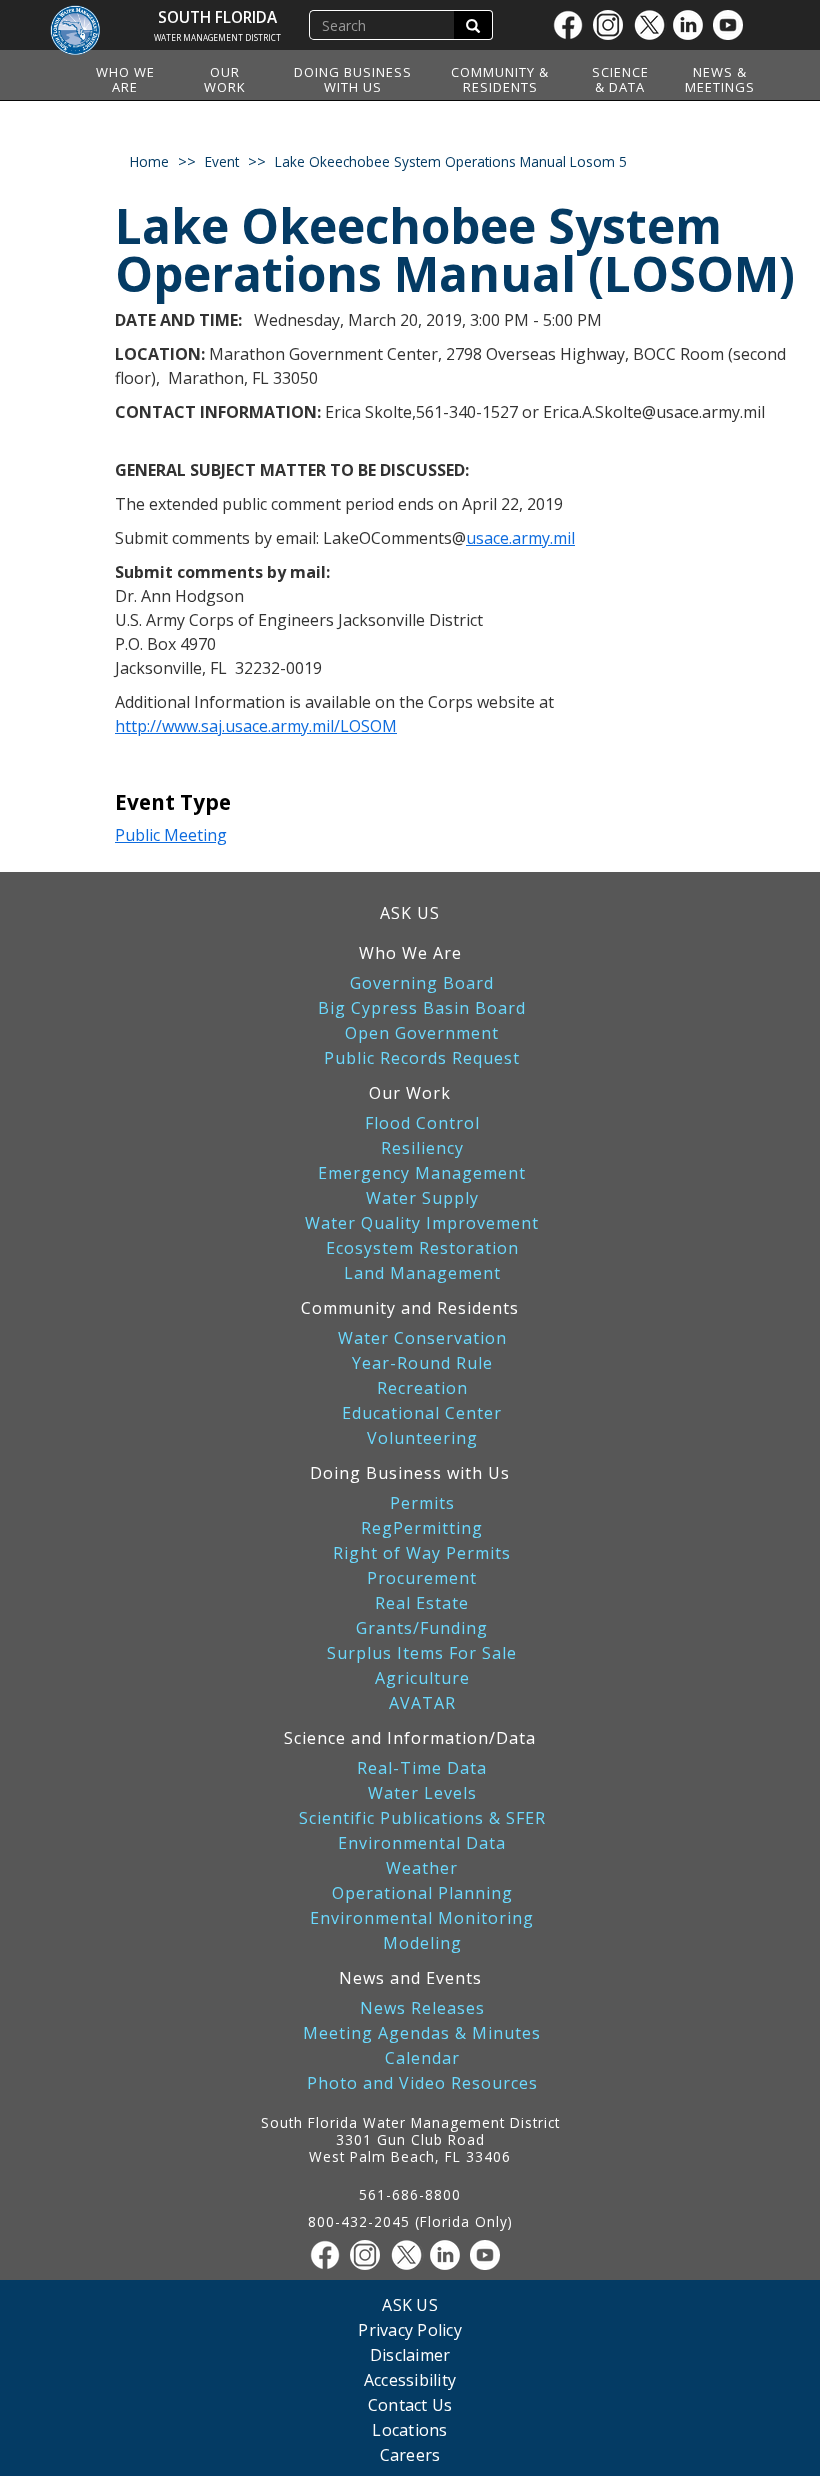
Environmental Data (422, 1843)
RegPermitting (422, 1528)
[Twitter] (653, 25)
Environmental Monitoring (422, 1918)
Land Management (422, 1273)
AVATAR (422, 1703)
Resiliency (422, 1148)
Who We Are (125, 79)
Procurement (422, 1578)
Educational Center (422, 1413)
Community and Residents (410, 1308)
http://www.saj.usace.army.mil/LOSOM (256, 726)
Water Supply (422, 1198)
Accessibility (410, 2379)
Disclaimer (410, 2354)
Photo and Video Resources (422, 2083)
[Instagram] (613, 25)
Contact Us (410, 2404)
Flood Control (422, 1123)
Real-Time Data (422, 1768)
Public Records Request (422, 1058)
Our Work (225, 79)
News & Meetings (720, 79)
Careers (410, 2454)
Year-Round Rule (422, 1363)
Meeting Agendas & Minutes (422, 2033)
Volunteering (422, 1438)
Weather (422, 1868)
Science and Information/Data (410, 1738)
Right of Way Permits (422, 1553)
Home (149, 161)
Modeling (422, 1943)
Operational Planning (422, 1893)
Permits (422, 1503)
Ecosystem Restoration (422, 1248)
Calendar (422, 2058)
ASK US (410, 913)
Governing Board (422, 983)
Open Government (422, 1033)
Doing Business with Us (353, 79)
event (222, 161)
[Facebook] (573, 25)
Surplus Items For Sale (422, 1653)
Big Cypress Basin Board (422, 1008)
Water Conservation (422, 1338)
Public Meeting (171, 835)
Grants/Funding (422, 1628)
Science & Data (620, 79)
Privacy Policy (410, 2329)
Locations (409, 2429)
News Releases (422, 2008)
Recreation (422, 1388)
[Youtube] (733, 25)
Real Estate (422, 1603)
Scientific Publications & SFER (422, 1818)
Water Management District (217, 37)
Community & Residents (500, 79)
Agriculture (422, 1678)
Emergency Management (422, 1173)
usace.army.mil (520, 538)
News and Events (410, 1978)
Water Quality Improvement (422, 1223)
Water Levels (422, 1793)
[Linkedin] (693, 25)
